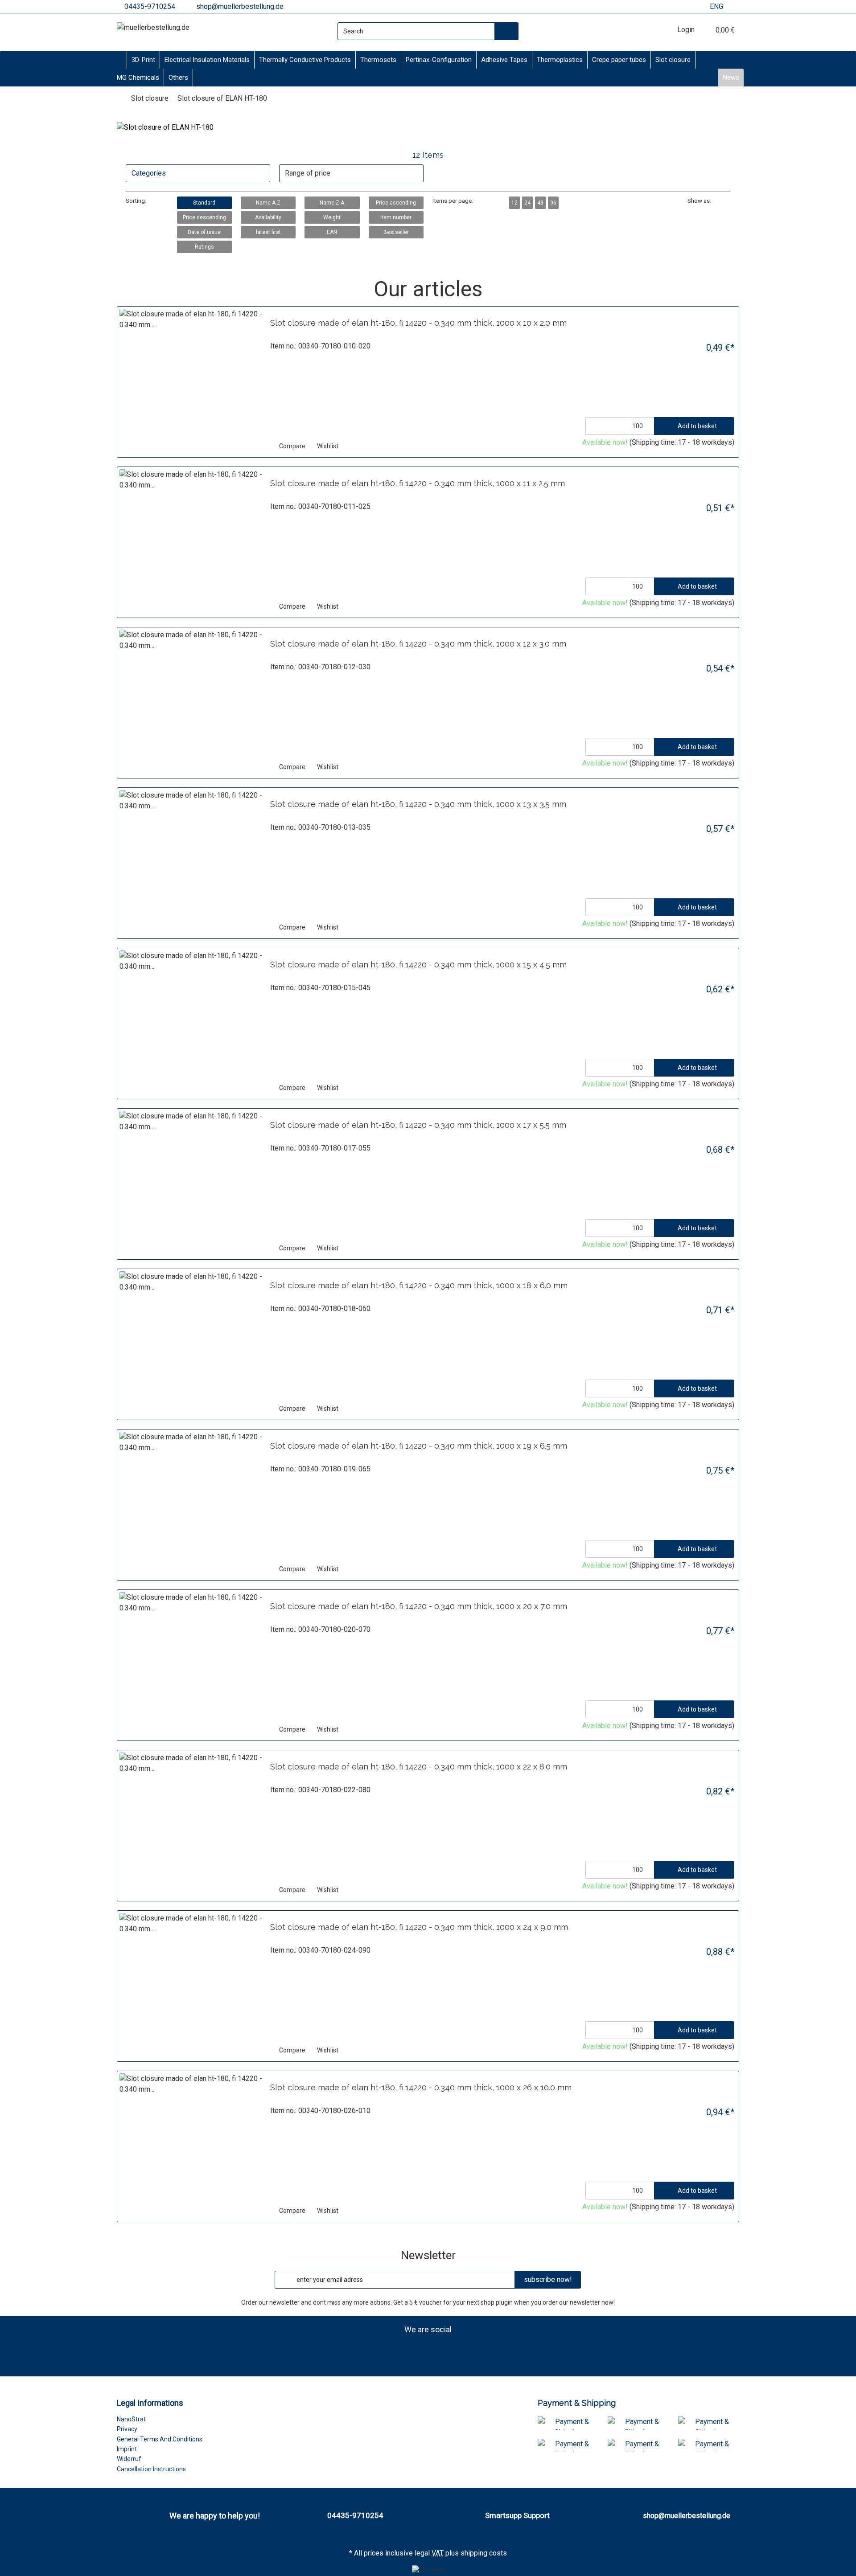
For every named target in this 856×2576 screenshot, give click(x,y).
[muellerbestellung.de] (153, 28)
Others (178, 78)
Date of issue (204, 232)
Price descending (204, 217)
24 (527, 203)
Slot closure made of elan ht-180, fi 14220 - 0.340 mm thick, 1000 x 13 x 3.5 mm (418, 804)
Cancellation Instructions (151, 2469)
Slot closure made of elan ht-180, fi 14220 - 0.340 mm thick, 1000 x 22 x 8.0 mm (419, 1767)
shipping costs (484, 2553)
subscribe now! (548, 2279)
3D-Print (143, 60)
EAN (332, 232)
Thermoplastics (560, 60)
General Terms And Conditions (160, 2439)
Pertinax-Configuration (439, 60)
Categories (149, 173)
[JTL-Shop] (428, 2570)
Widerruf (129, 2459)
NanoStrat (131, 2419)
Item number (396, 217)
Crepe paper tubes (619, 60)
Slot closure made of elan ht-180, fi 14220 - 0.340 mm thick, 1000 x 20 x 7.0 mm (419, 1606)
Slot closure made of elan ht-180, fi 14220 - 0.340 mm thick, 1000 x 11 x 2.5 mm (418, 483)
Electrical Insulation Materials (207, 60)
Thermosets (378, 60)
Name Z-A (332, 203)
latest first (268, 232)
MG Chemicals (138, 78)
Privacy (127, 2429)
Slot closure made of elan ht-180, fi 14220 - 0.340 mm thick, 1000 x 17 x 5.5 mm (418, 1125)
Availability (268, 217)
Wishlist (327, 446)
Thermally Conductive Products (305, 60)
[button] (718, 201)
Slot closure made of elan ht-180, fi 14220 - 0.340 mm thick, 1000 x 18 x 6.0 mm (419, 1285)
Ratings (204, 247)
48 (540, 203)
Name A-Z (268, 203)
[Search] (507, 31)
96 (553, 203)
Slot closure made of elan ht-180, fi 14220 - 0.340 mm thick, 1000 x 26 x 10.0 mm (421, 2087)
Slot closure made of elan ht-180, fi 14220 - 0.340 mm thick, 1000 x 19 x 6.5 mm (419, 1446)
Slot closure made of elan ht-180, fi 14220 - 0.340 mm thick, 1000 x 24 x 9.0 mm (419, 1927)
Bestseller (396, 232)
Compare (292, 446)
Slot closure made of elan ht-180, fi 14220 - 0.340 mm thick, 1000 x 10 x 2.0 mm (418, 323)
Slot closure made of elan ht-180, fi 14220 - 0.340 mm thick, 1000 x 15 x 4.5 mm (418, 964)
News (731, 78)
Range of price (308, 173)
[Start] (119, 98)
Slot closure (673, 60)
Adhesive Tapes (504, 60)
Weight (332, 217)
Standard (204, 203)
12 (514, 203)
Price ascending (396, 203)
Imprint (127, 2449)
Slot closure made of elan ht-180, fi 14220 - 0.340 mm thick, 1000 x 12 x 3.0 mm (418, 644)
